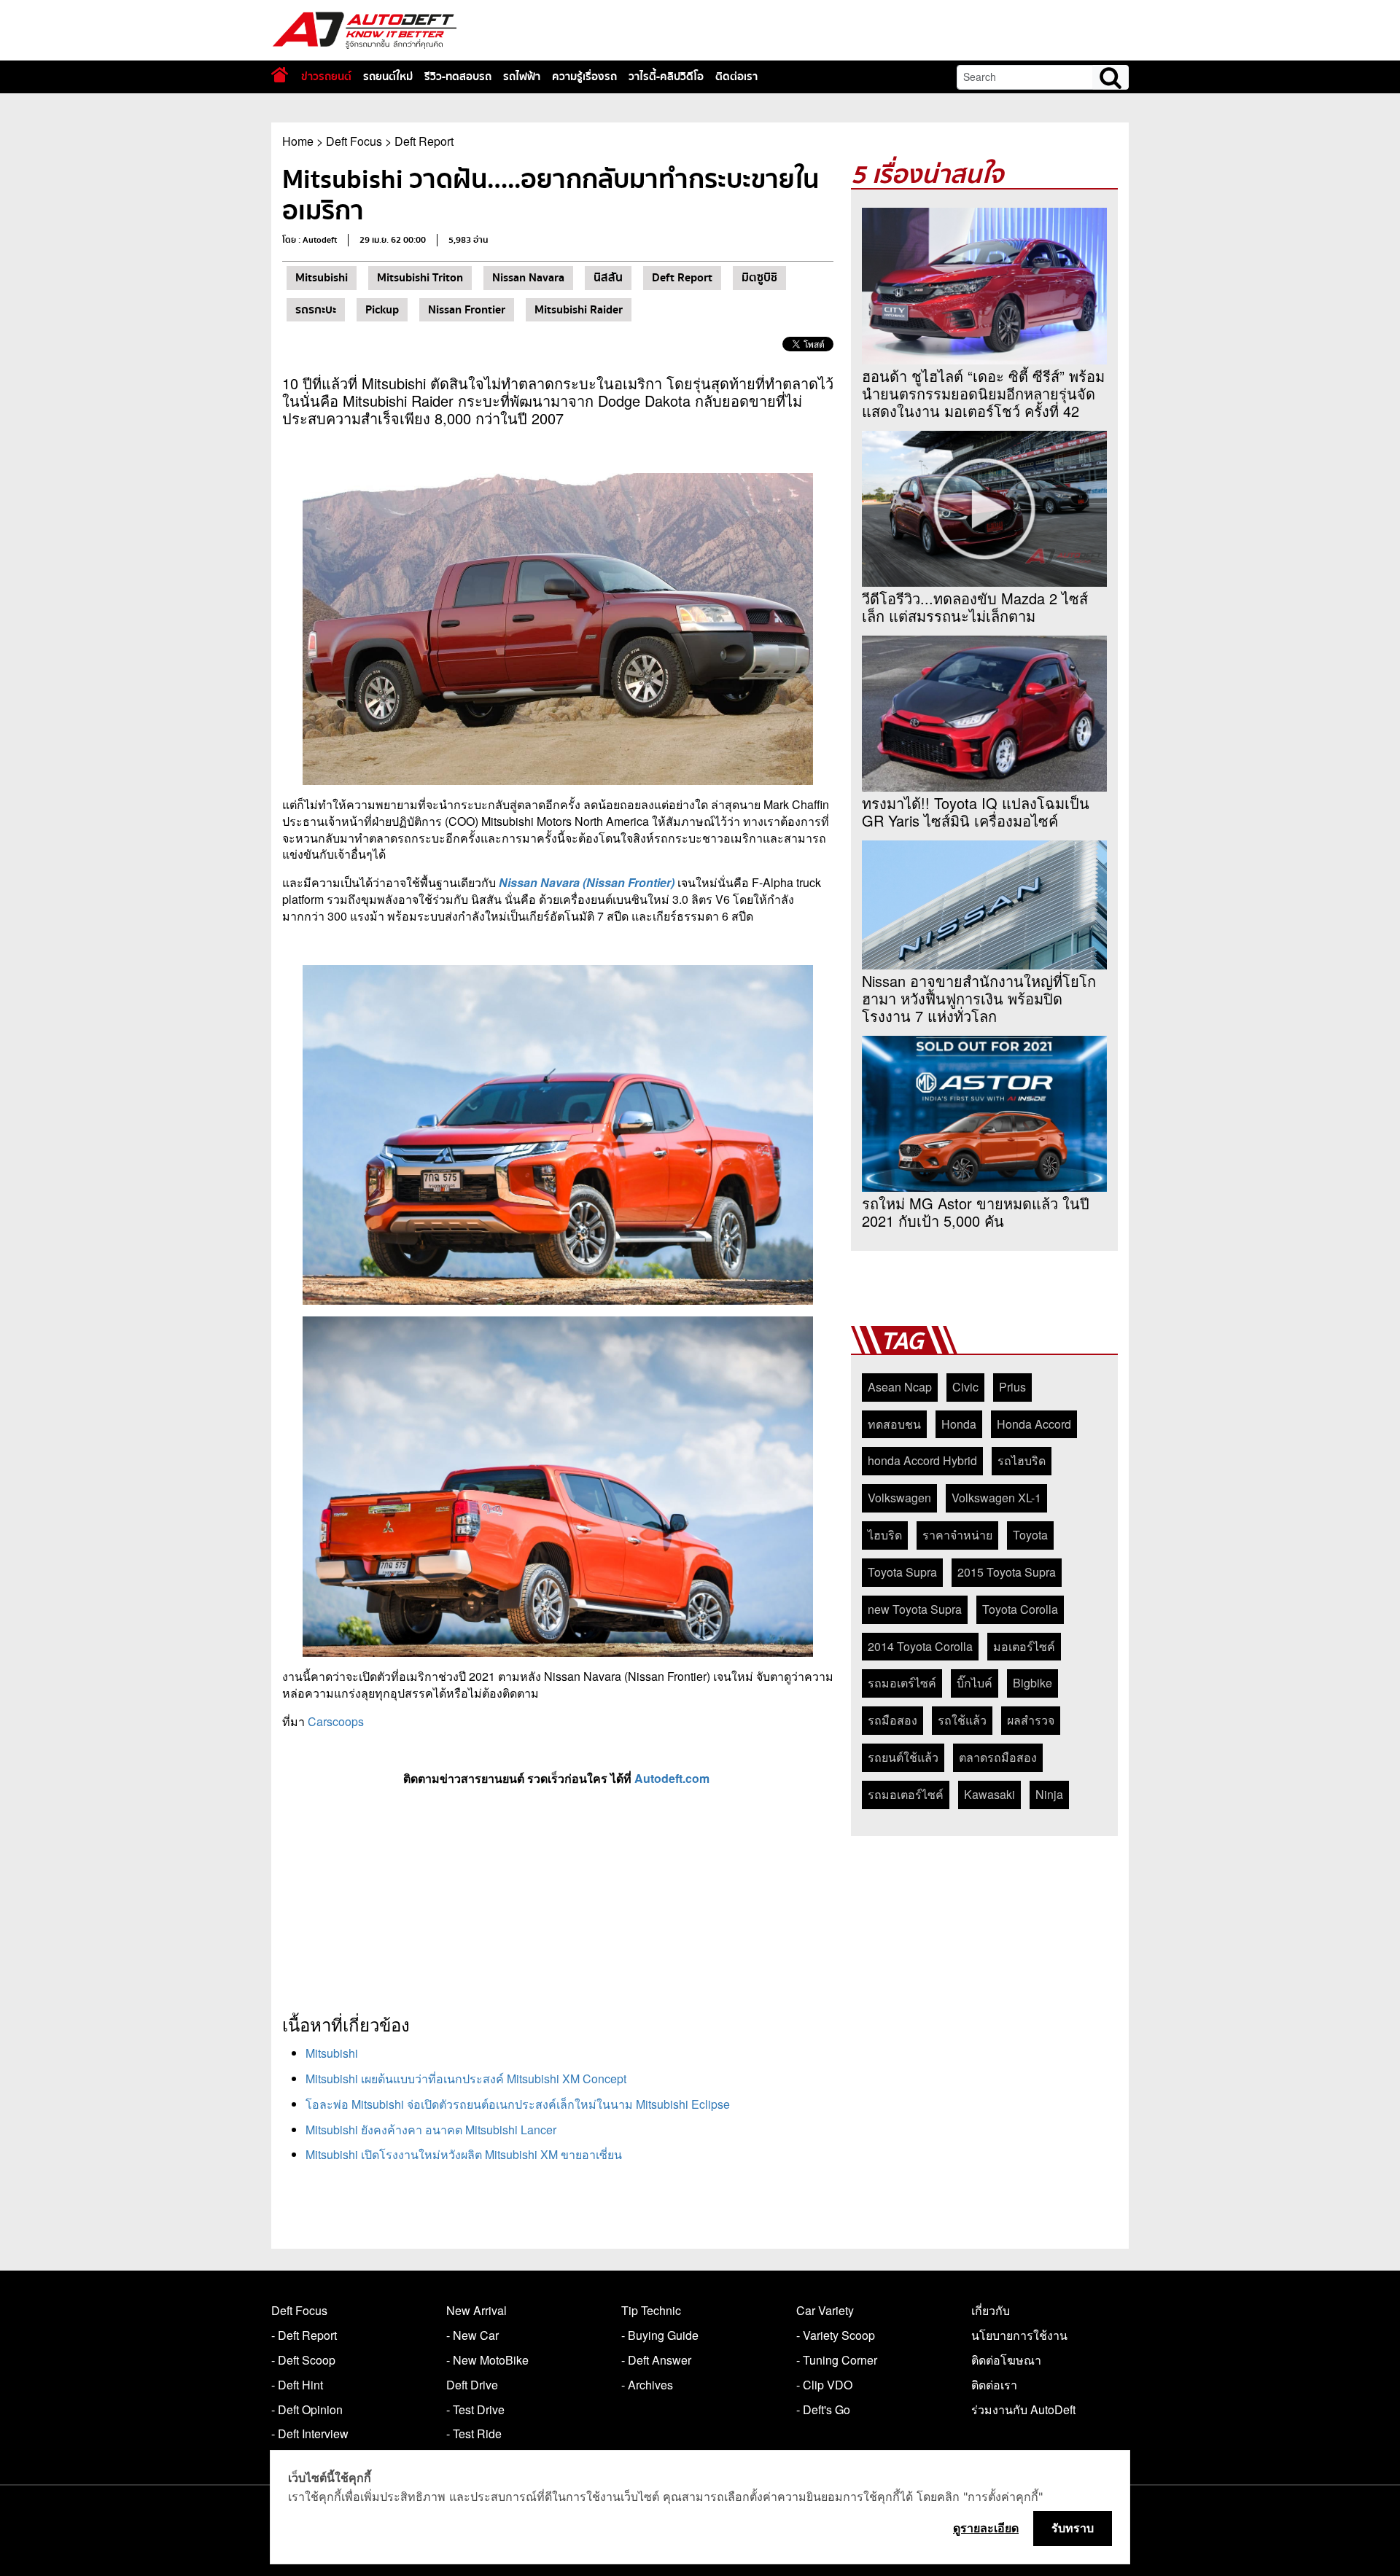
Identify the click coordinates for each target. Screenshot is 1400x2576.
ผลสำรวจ (1031, 1720)
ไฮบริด (885, 1535)
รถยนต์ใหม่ (388, 77)
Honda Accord (1034, 1424)
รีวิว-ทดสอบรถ (458, 77)
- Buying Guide (660, 2335)
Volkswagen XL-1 (996, 1498)
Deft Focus (354, 141)
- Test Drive (475, 2409)
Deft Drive (472, 2385)
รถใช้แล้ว (962, 1720)
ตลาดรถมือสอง (998, 1757)
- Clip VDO (824, 2385)
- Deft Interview (310, 2433)
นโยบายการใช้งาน (1019, 2335)
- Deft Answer (656, 2360)
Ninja (1049, 1794)
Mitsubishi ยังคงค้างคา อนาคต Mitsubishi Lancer (431, 2130)
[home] (280, 75)
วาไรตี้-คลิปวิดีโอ (666, 77)
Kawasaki (989, 1794)
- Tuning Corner (837, 2360)
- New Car (472, 2335)
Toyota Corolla (1020, 1609)
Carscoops (336, 1721)
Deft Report (424, 141)
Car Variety (825, 2310)
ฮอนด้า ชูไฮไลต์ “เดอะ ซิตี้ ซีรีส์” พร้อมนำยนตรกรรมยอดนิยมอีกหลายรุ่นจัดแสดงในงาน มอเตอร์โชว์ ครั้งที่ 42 (983, 394)
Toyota (1030, 1535)
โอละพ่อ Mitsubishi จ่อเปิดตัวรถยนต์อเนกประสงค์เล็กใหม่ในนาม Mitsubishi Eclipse (518, 2104)
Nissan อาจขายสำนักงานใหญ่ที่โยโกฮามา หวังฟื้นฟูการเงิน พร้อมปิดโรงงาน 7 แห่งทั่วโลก (979, 999)
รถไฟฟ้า (522, 77)
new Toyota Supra (915, 1609)
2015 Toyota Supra (1007, 1572)
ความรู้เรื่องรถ (584, 77)
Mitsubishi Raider (579, 310)
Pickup (382, 310)
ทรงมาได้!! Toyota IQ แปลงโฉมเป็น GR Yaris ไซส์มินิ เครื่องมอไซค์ (976, 812)
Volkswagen (899, 1498)
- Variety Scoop (836, 2335)
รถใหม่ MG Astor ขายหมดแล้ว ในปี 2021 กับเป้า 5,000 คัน (976, 1212)
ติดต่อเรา (736, 77)
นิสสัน (608, 278)
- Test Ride (474, 2433)
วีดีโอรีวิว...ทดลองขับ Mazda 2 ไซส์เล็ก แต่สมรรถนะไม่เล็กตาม (975, 607)
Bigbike (1032, 1683)
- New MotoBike (487, 2360)
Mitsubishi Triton (420, 278)
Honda (959, 1424)
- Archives (647, 2385)
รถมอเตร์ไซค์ (902, 1683)
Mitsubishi (322, 278)
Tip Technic (651, 2310)
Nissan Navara (528, 278)
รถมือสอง (892, 1720)
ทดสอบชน (894, 1424)
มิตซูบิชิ (759, 278)
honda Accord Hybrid (922, 1460)
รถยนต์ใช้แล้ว (903, 1757)
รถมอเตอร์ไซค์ (906, 1794)
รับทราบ (1073, 2528)
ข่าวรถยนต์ (326, 77)
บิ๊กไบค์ (975, 1683)
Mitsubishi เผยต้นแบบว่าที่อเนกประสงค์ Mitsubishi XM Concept (466, 2079)
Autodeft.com (673, 1778)
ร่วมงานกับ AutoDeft (1023, 2409)
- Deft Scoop (303, 2360)
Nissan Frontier (467, 310)
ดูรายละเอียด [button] (986, 2528)
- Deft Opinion (307, 2409)
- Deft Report (304, 2335)
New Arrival (477, 2310)
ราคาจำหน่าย (957, 1535)
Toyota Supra (902, 1572)
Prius (1012, 1387)
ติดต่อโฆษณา (1006, 2360)
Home (298, 141)
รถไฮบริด (1022, 1460)
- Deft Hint (297, 2385)
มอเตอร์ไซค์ (1024, 1646)
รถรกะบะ (316, 310)
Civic (965, 1387)
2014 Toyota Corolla (920, 1646)
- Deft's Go (823, 2409)
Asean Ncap (900, 1387)
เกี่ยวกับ (991, 2310)
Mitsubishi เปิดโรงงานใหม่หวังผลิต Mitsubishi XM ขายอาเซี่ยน (464, 2154)
